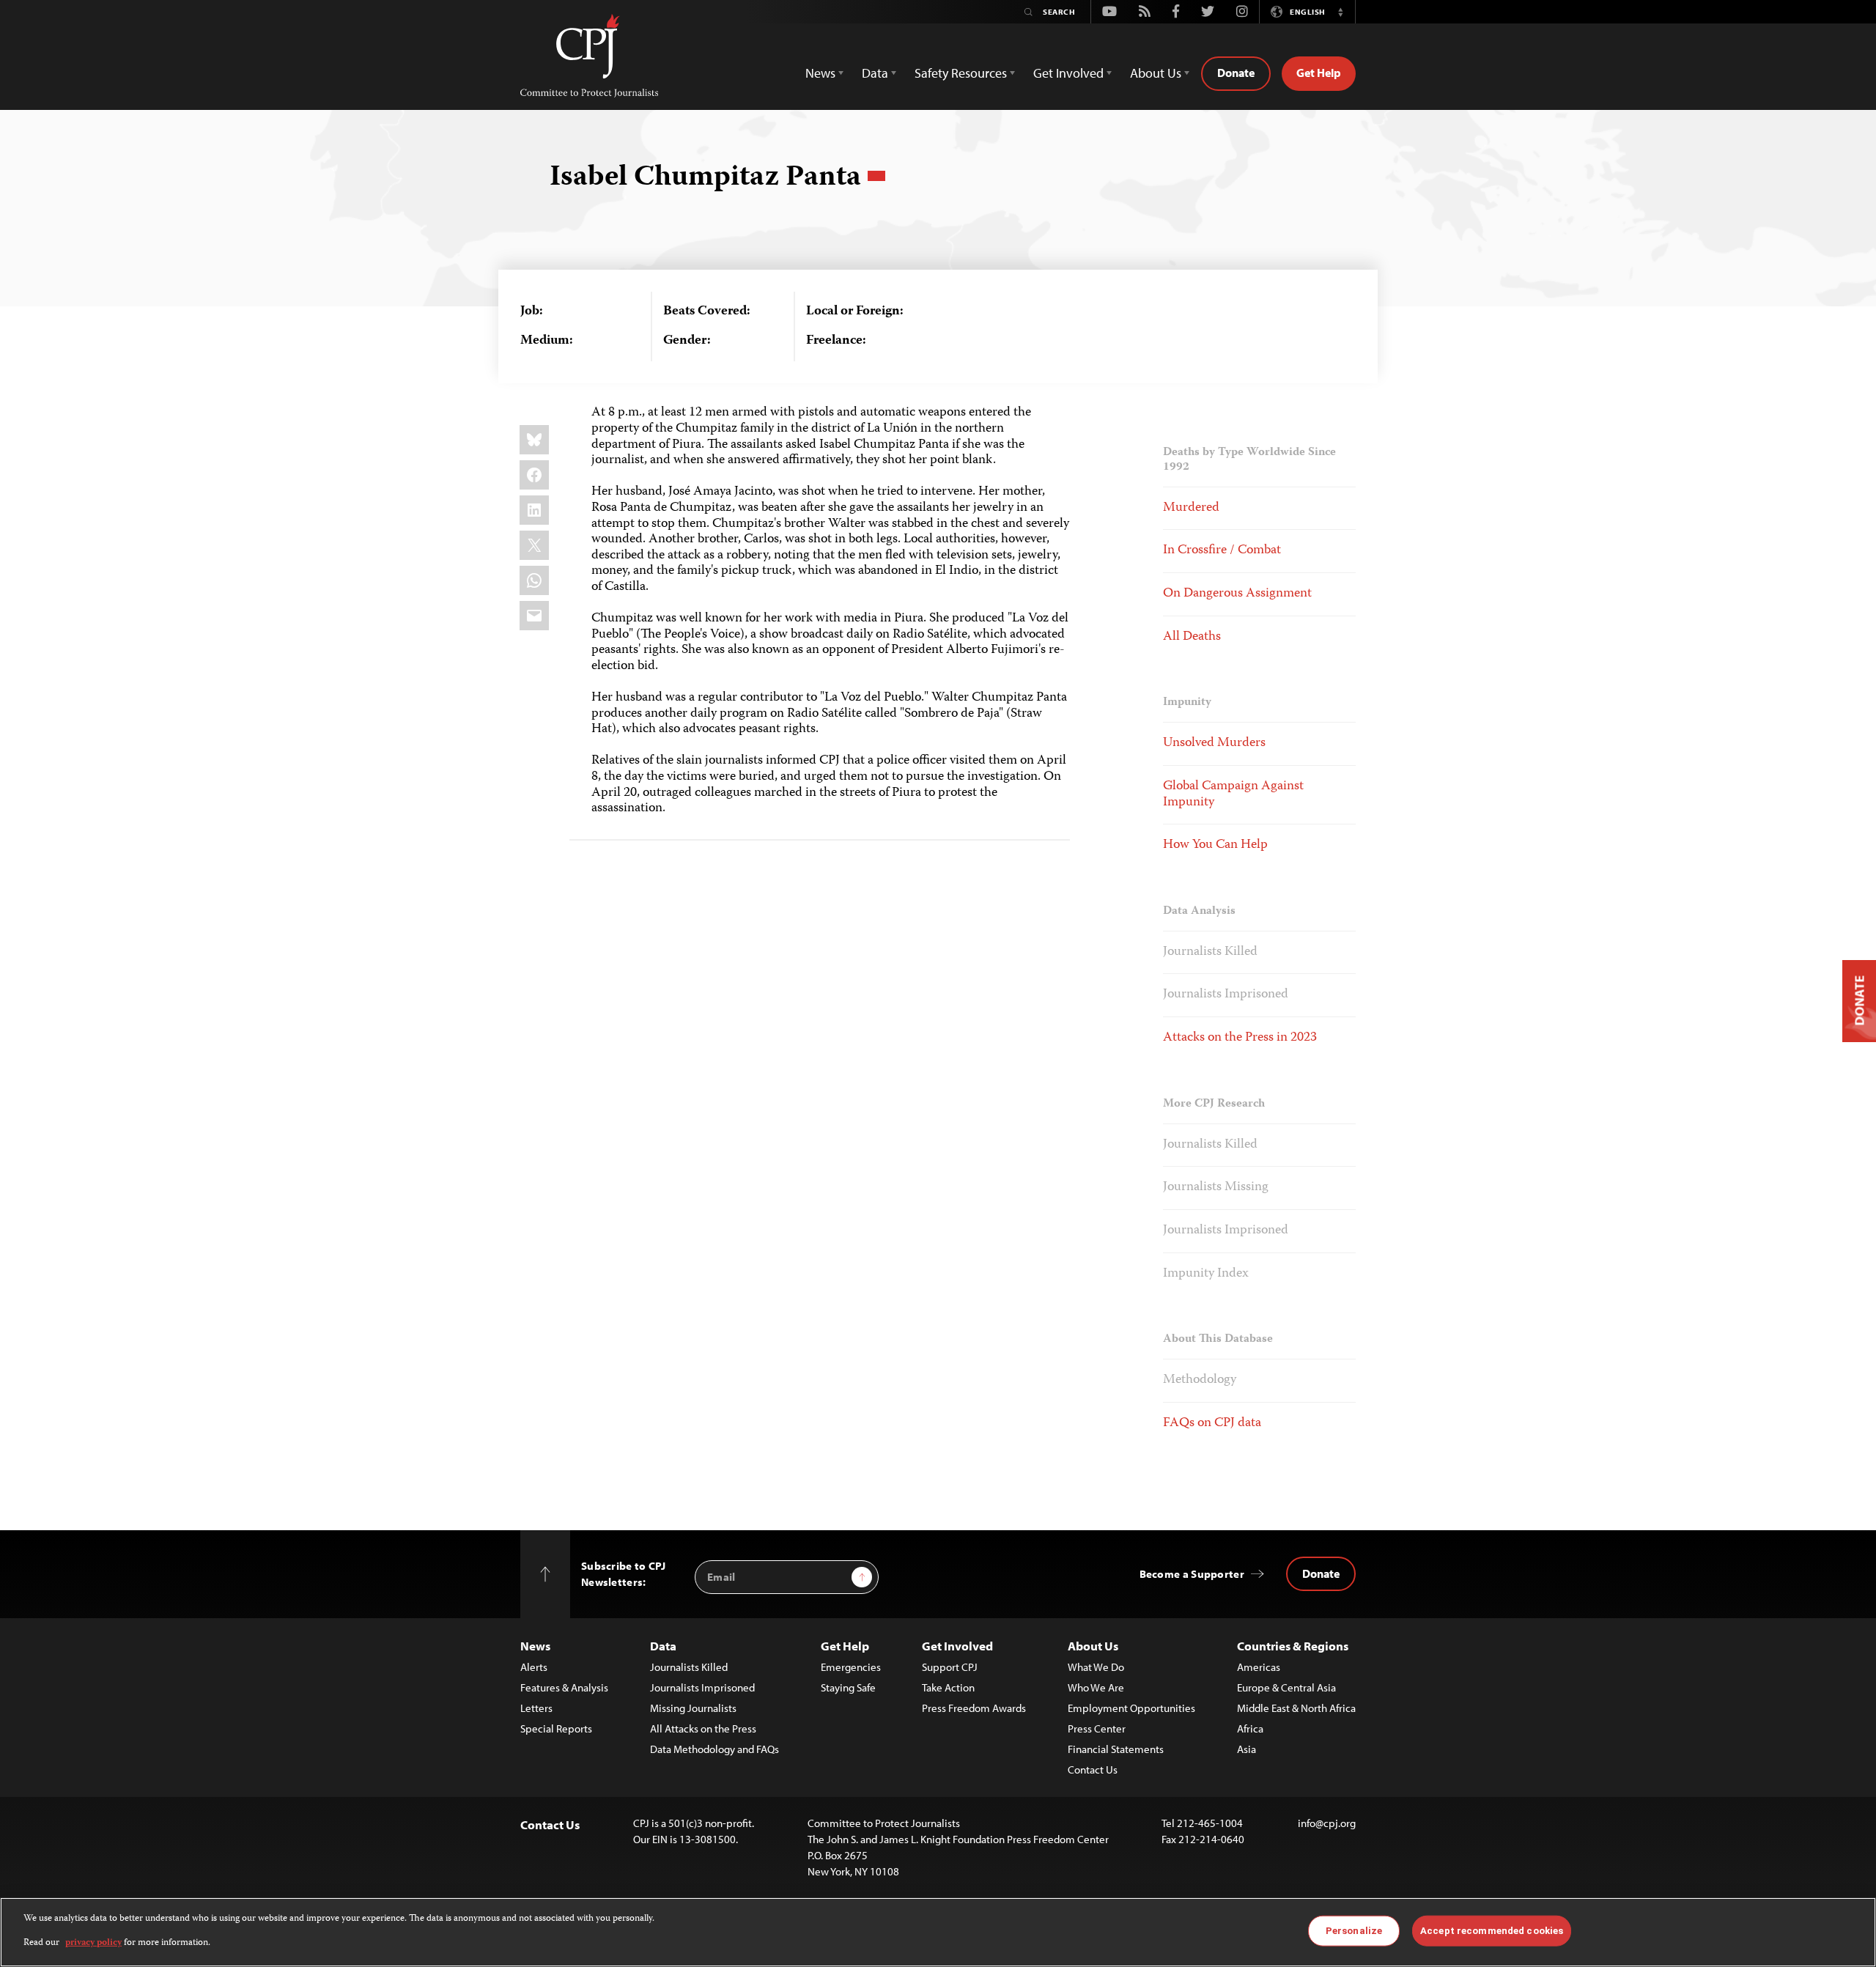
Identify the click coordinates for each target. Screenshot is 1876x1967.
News (535, 1646)
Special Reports (556, 1728)
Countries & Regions (1293, 1646)
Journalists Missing (1216, 1187)
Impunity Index (1206, 1274)
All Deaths (1192, 637)
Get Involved (957, 1646)
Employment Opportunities (1131, 1708)
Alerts (534, 1667)
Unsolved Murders (1214, 743)
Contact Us (1093, 1769)
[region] (938, 1932)
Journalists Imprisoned (1226, 994)
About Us (1093, 1646)
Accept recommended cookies (1492, 1931)
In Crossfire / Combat (1222, 550)
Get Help (1319, 73)
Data (663, 1646)
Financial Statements (1116, 1749)
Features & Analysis (564, 1687)
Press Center (1097, 1728)
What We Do (1096, 1667)
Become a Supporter (1192, 1574)
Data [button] (875, 73)
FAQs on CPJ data (1212, 1423)
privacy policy (93, 1942)
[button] (1340, 12)
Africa (1250, 1728)
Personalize (1354, 1931)
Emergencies (851, 1667)
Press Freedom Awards (974, 1708)
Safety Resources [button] (961, 73)
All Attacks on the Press (703, 1728)
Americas (1259, 1667)
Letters (536, 1708)
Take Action (948, 1687)
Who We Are (1096, 1687)
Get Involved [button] (1068, 73)
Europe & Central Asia (1286, 1687)
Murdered (1191, 508)
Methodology (1200, 1380)
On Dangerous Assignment (1237, 594)
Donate (1236, 73)
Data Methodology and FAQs (714, 1749)
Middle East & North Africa (1296, 1708)
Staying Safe (848, 1687)
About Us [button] (1156, 73)
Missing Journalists (693, 1708)
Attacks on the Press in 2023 (1240, 1038)
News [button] (820, 73)
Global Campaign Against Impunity (1233, 794)
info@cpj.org (1327, 1823)
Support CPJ (950, 1667)
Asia (1247, 1749)
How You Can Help (1215, 845)
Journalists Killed (1210, 952)
